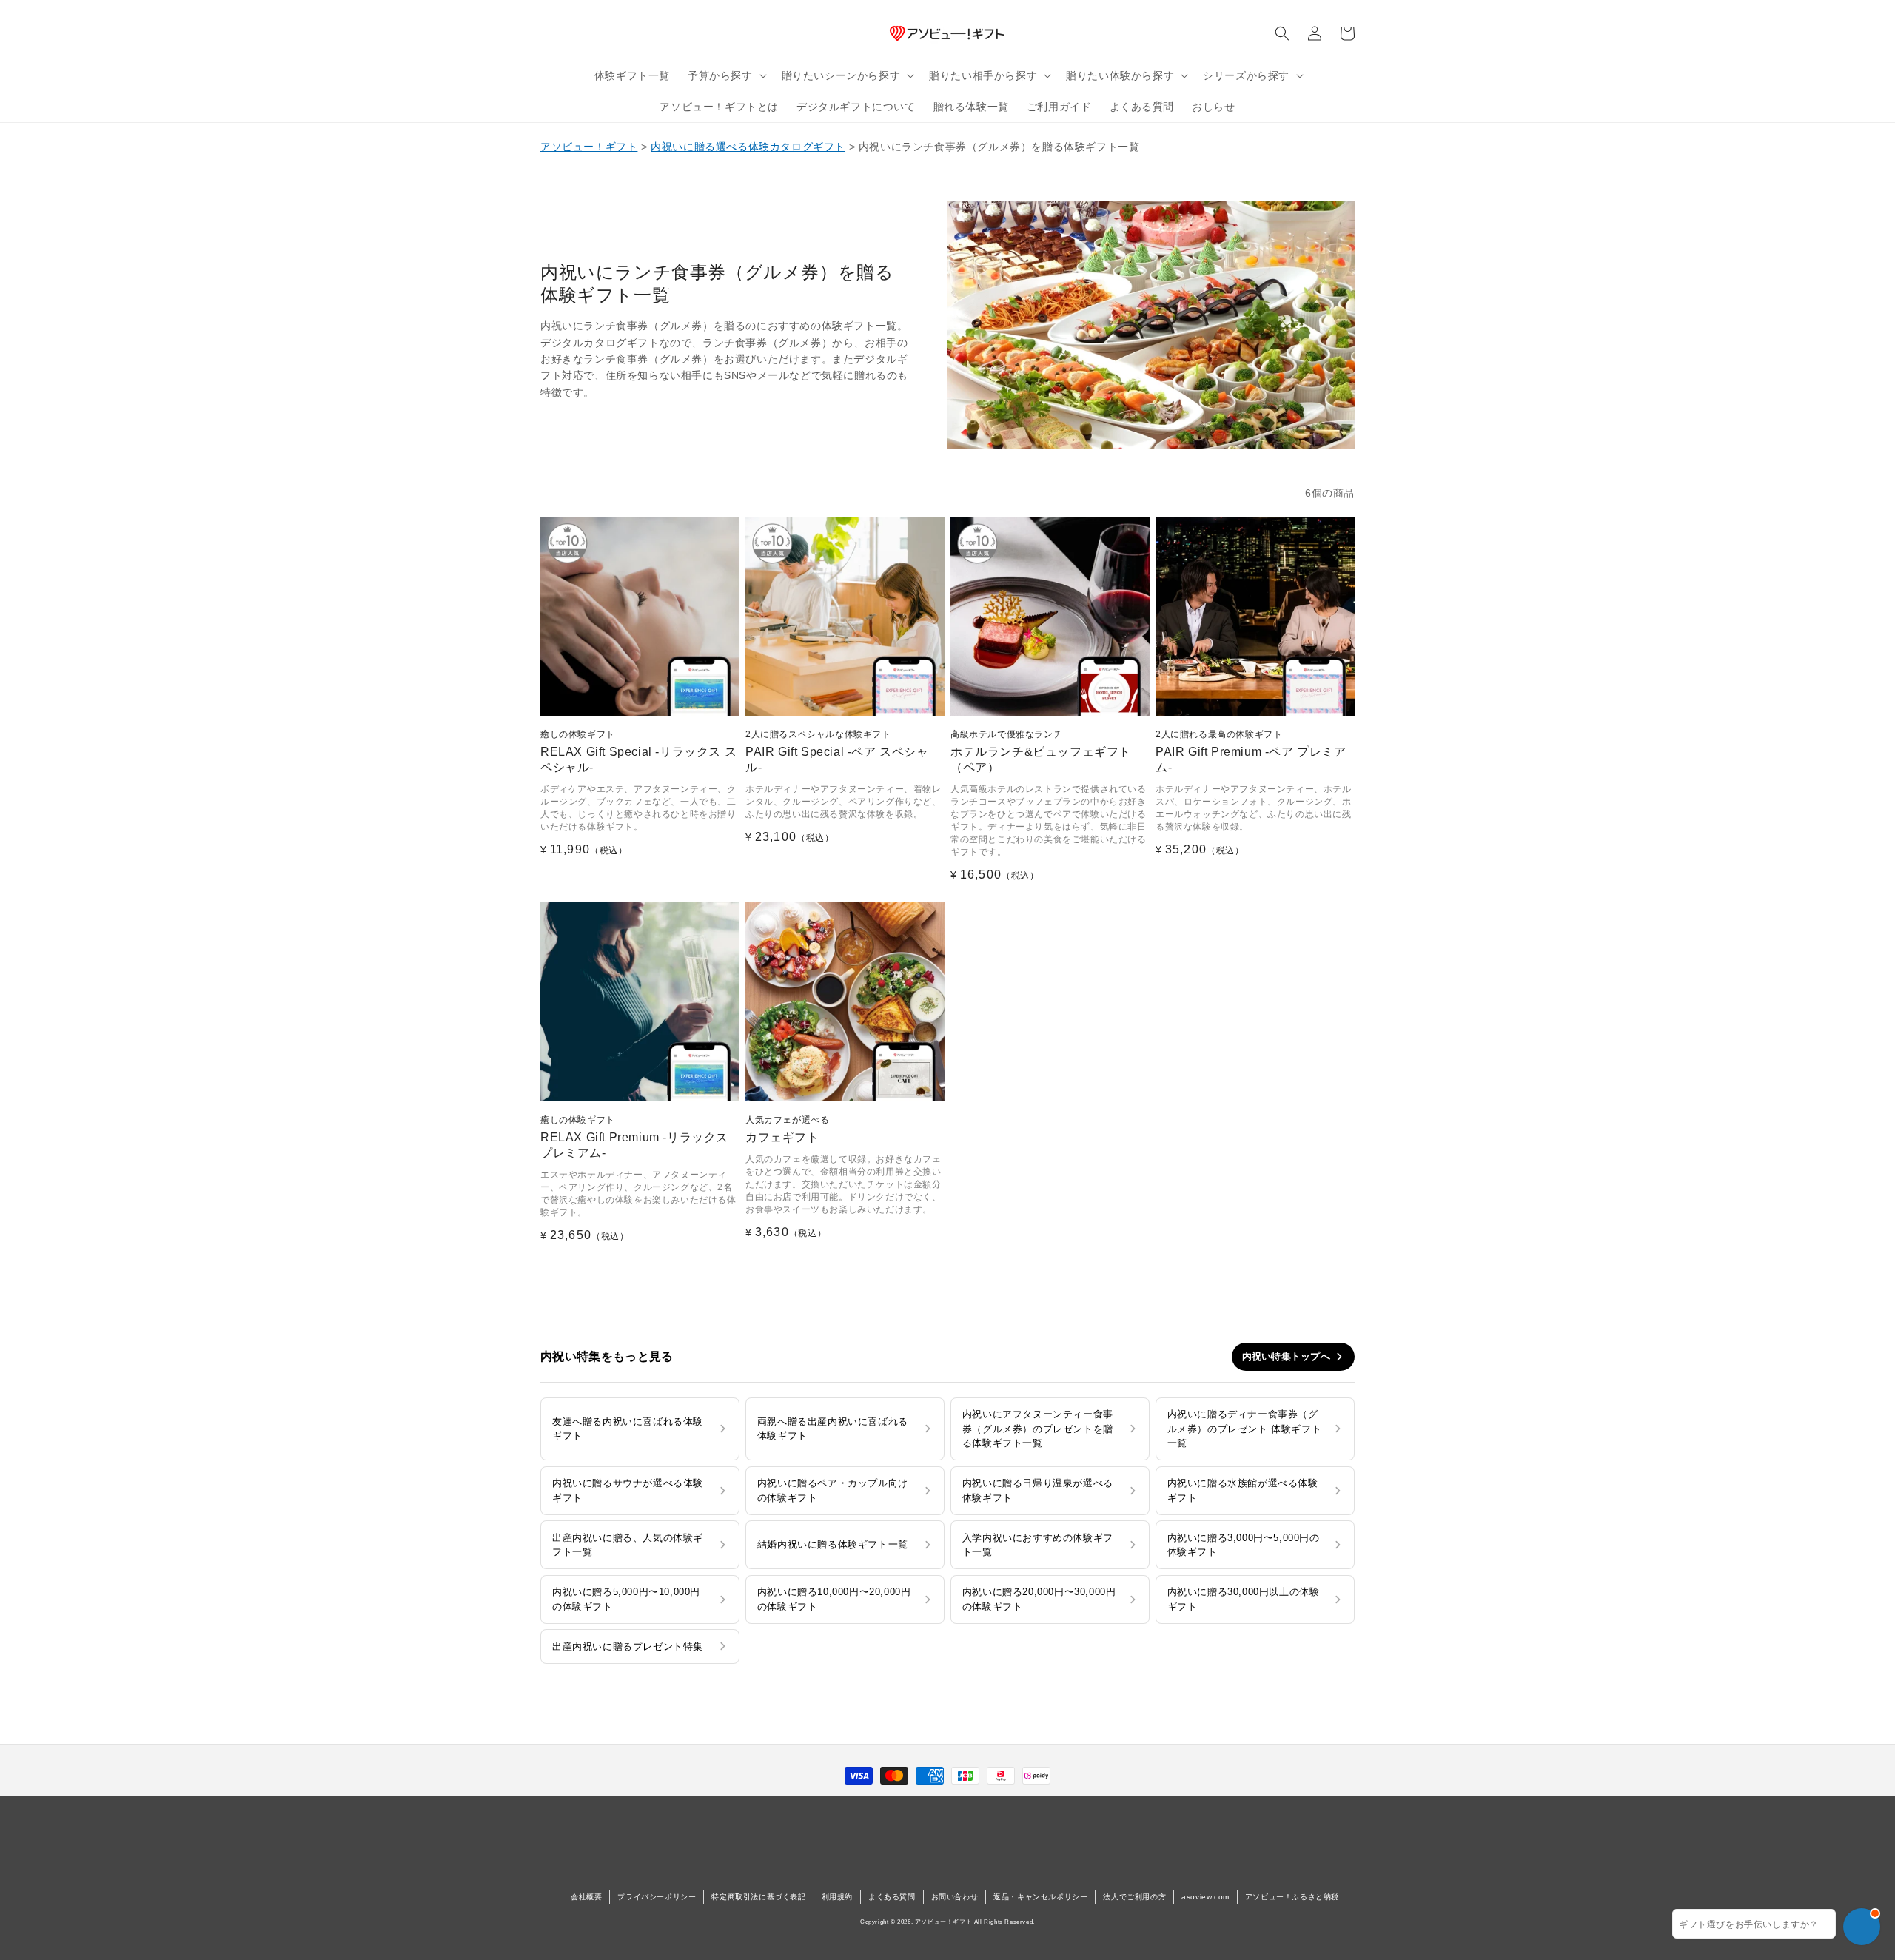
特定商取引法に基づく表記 (758, 1897)
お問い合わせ (955, 1897)
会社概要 (586, 1897)
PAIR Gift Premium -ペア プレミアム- (1251, 751)
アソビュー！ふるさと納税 (1292, 1897)
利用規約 (837, 1897)
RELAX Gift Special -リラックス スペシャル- (638, 751)
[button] (726, 75)
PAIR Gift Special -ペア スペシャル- (837, 751)
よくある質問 (892, 1897)
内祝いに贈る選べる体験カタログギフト (748, 147)
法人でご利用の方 (1134, 1897)
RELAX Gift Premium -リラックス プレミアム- (634, 1137)
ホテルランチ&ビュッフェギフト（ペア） (1041, 751)
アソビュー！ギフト (589, 147)
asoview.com (1205, 1897)
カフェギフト (787, 1129)
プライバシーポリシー (657, 1897)
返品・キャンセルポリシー (1040, 1897)
